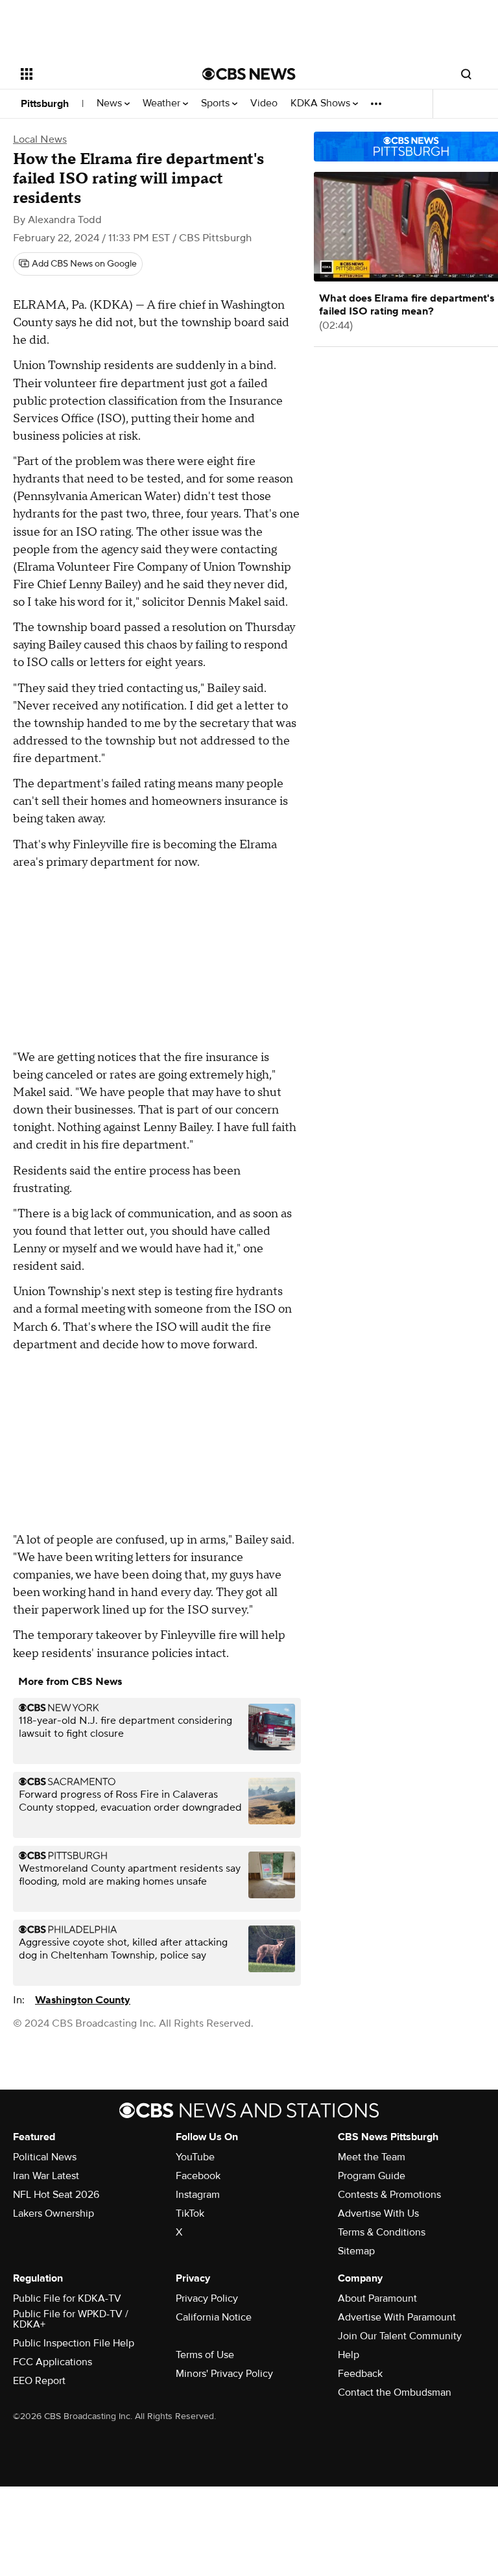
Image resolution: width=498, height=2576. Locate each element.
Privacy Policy (207, 2298)
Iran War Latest (46, 2176)
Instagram (198, 2195)
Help (349, 2355)
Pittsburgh (45, 104)
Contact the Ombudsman (395, 2392)
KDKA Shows (322, 103)
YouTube (195, 2157)
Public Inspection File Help (74, 2343)
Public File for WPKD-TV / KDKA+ (71, 2319)
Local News (40, 139)
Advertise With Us (378, 2213)
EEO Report (39, 2381)
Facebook (198, 2176)
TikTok (190, 2213)
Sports (217, 103)
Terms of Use (205, 2355)
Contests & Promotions (389, 2195)
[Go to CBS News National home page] (249, 74)
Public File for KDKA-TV (67, 2298)
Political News (45, 2157)
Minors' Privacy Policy (224, 2374)
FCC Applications (53, 2362)
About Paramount (377, 2298)
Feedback (360, 2374)
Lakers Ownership (53, 2213)
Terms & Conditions (382, 2232)
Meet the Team (372, 2157)
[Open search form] (466, 74)
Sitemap (356, 2251)
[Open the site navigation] (97, 74)
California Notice (214, 2317)
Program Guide (372, 2176)
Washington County (83, 2000)
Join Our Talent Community (400, 2336)
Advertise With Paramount (397, 2317)
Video (264, 103)
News (111, 103)
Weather (163, 103)
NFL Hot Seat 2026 (56, 2195)
